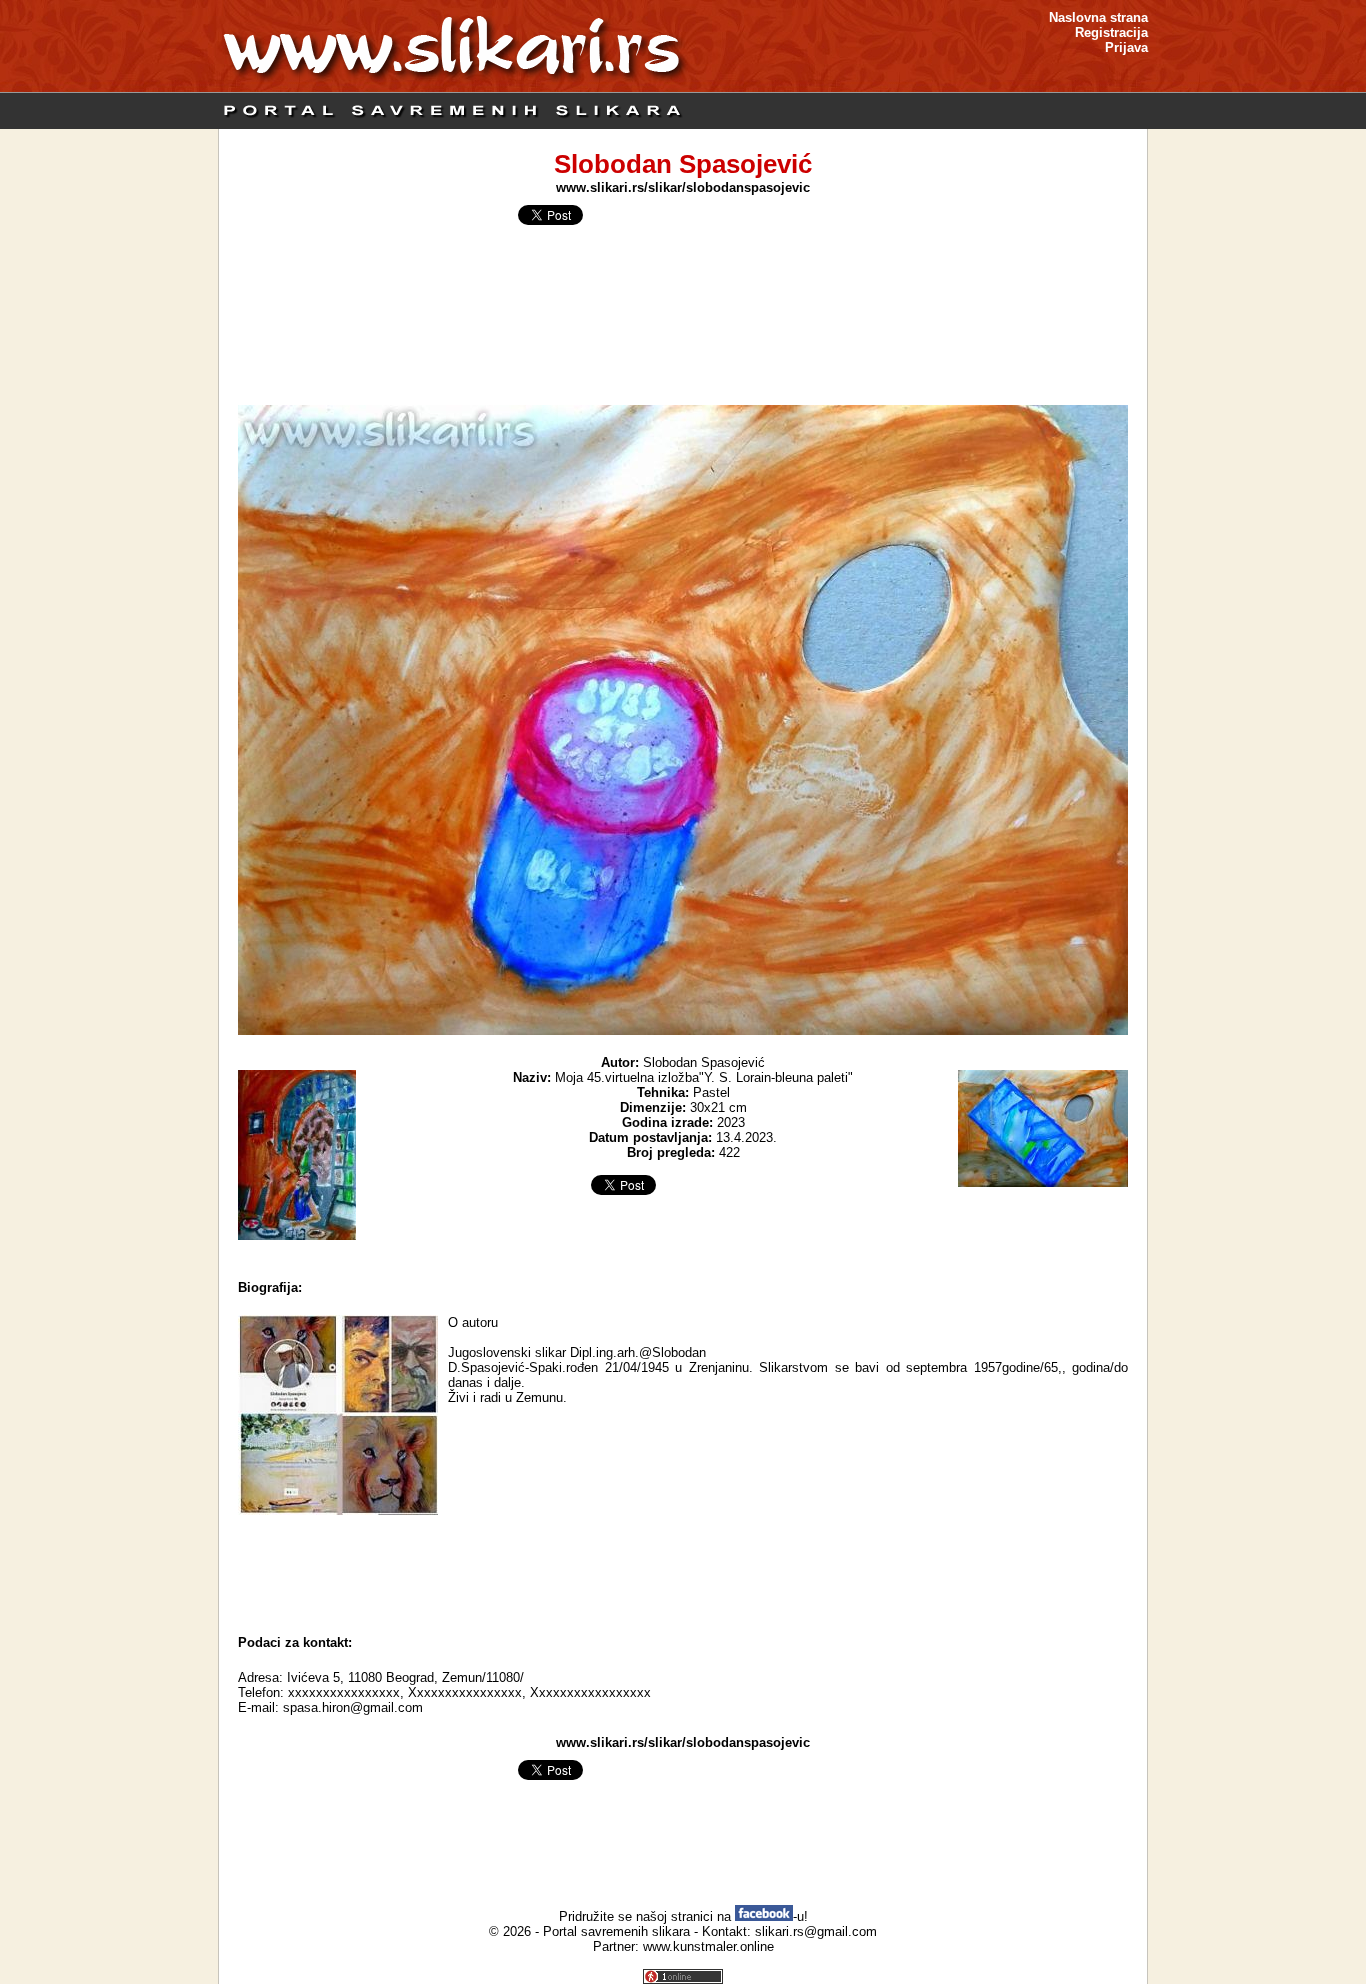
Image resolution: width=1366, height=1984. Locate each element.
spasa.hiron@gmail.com (353, 1707)
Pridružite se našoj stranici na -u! (683, 1916)
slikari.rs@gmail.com (816, 1931)
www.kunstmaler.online (708, 1946)
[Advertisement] (683, 1570)
